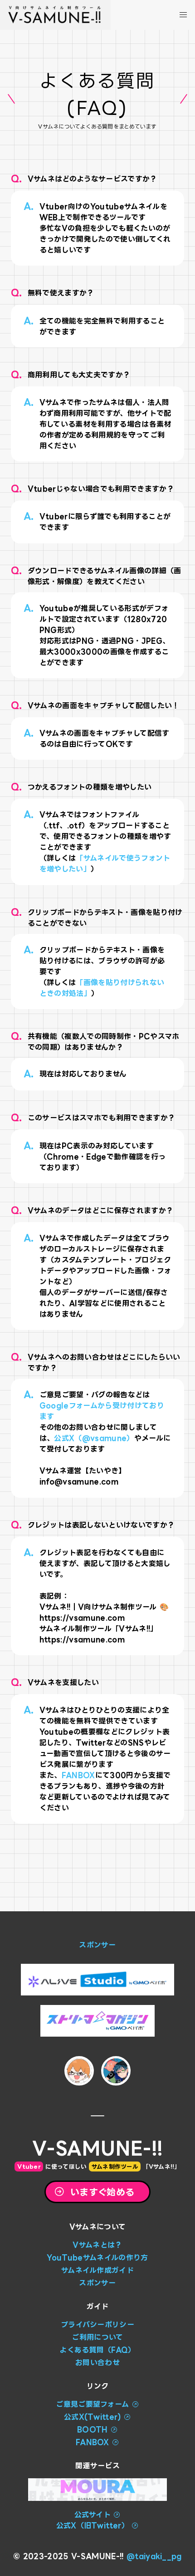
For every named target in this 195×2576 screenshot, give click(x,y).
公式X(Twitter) (93, 2417)
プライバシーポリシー (97, 2324)
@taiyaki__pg (154, 2556)
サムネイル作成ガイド (97, 2270)
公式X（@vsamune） (94, 1438)
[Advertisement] (97, 1889)
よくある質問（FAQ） (97, 2350)
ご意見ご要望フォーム (92, 2404)
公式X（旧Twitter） (93, 2525)
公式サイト (93, 2514)
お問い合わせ (97, 2362)
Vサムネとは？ (97, 2245)
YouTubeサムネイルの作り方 (97, 2257)
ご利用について (97, 2337)
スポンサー (97, 1945)
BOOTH (94, 2429)
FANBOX (78, 1775)
